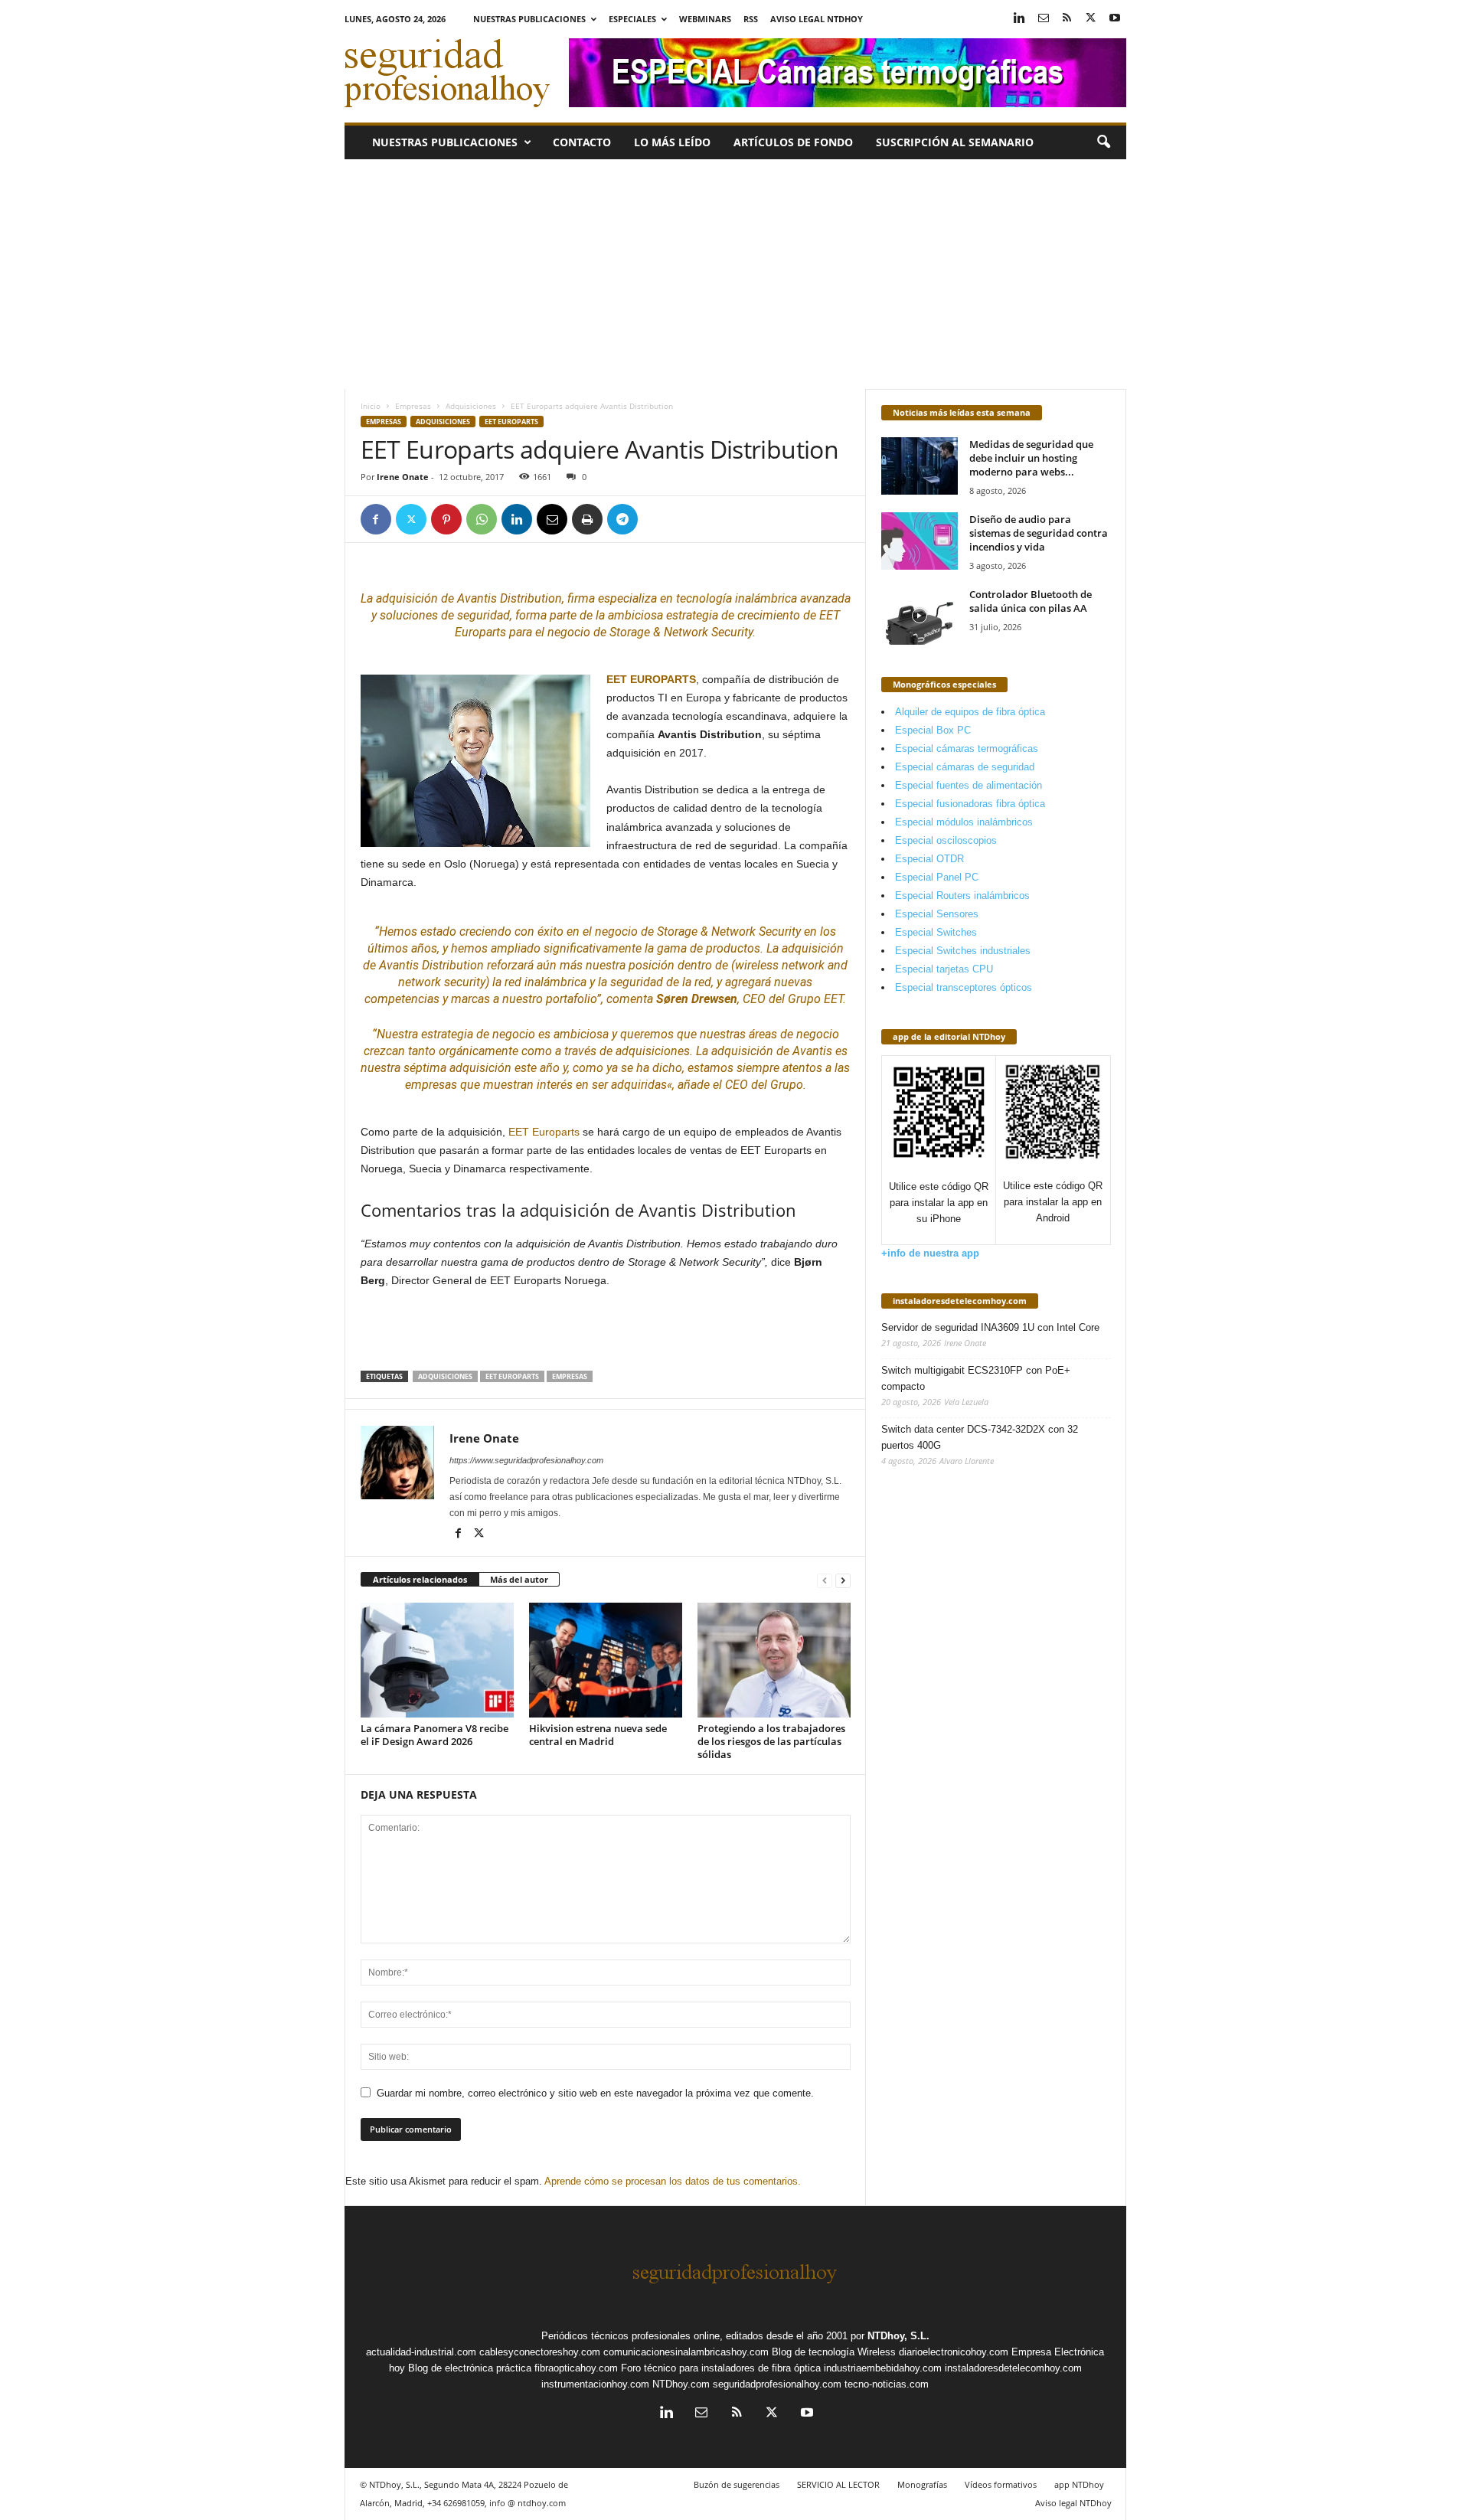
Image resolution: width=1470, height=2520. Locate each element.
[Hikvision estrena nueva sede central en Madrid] (606, 1660)
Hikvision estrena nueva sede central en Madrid (598, 1735)
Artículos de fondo (793, 142)
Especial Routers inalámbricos (962, 896)
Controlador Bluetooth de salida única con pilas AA (1031, 601)
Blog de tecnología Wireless (834, 2352)
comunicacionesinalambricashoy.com (686, 2352)
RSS (751, 19)
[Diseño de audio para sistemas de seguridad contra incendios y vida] (920, 541)
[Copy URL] (658, 519)
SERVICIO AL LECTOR (838, 2484)
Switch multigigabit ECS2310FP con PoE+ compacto (976, 1378)
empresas (431, 1085)
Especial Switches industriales (963, 951)
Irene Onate (403, 477)
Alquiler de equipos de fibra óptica (970, 712)
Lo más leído (672, 142)
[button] (1103, 142)
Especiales (632, 19)
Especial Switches (936, 932)
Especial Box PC (933, 730)
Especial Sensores (937, 914)
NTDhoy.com (681, 2384)
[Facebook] (376, 519)
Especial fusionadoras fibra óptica (970, 804)
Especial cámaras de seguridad (965, 767)
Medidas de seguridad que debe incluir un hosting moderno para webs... (1031, 458)
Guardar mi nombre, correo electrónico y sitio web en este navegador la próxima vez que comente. (595, 2093)
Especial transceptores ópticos (964, 987)
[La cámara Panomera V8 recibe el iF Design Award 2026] (437, 1660)
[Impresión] (587, 519)
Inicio (371, 406)
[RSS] (1067, 19)
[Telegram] (622, 519)
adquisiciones (653, 1051)
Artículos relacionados (420, 1579)
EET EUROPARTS (651, 679)
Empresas (413, 406)
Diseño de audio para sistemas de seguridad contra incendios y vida (1039, 533)
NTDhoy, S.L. (898, 2336)
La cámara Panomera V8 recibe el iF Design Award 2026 (434, 1735)
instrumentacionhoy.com (595, 2384)
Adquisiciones (471, 406)
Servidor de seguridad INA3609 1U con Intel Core (990, 1327)
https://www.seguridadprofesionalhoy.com (526, 1460)
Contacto (582, 142)
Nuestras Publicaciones (529, 19)
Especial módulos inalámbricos (964, 822)
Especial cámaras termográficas (967, 748)
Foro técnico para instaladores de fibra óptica (721, 2368)
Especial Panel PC (937, 877)
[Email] (552, 519)
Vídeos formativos (1001, 2484)
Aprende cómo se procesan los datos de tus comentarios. (673, 2181)
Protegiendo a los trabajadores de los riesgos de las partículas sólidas (771, 1741)
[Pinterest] (446, 519)
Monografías (922, 2484)
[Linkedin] (1020, 19)
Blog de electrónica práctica (470, 2368)
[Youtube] (1115, 19)
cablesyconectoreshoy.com (540, 2352)
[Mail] (1044, 19)
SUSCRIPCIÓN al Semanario (955, 142)
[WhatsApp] (482, 519)
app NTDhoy (1079, 2484)
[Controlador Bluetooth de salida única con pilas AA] (920, 616)
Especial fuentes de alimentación (969, 785)
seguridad (483, 615)
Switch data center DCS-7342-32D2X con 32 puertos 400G (980, 1437)
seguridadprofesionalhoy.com (777, 2384)
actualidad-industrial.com (421, 2352)
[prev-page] (825, 1580)
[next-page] (843, 1580)
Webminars (705, 19)
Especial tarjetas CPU (944, 969)
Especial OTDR (929, 859)
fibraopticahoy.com (576, 2368)
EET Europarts (511, 422)
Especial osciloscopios (946, 840)
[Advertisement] (735, 274)
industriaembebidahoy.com (883, 2368)
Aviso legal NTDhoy (817, 19)
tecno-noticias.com (887, 2384)
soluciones (409, 615)
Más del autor (519, 1579)
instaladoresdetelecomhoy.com (960, 1301)
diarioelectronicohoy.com (954, 2352)
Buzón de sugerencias (737, 2484)
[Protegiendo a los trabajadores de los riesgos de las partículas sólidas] (774, 1660)
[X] (1091, 19)
